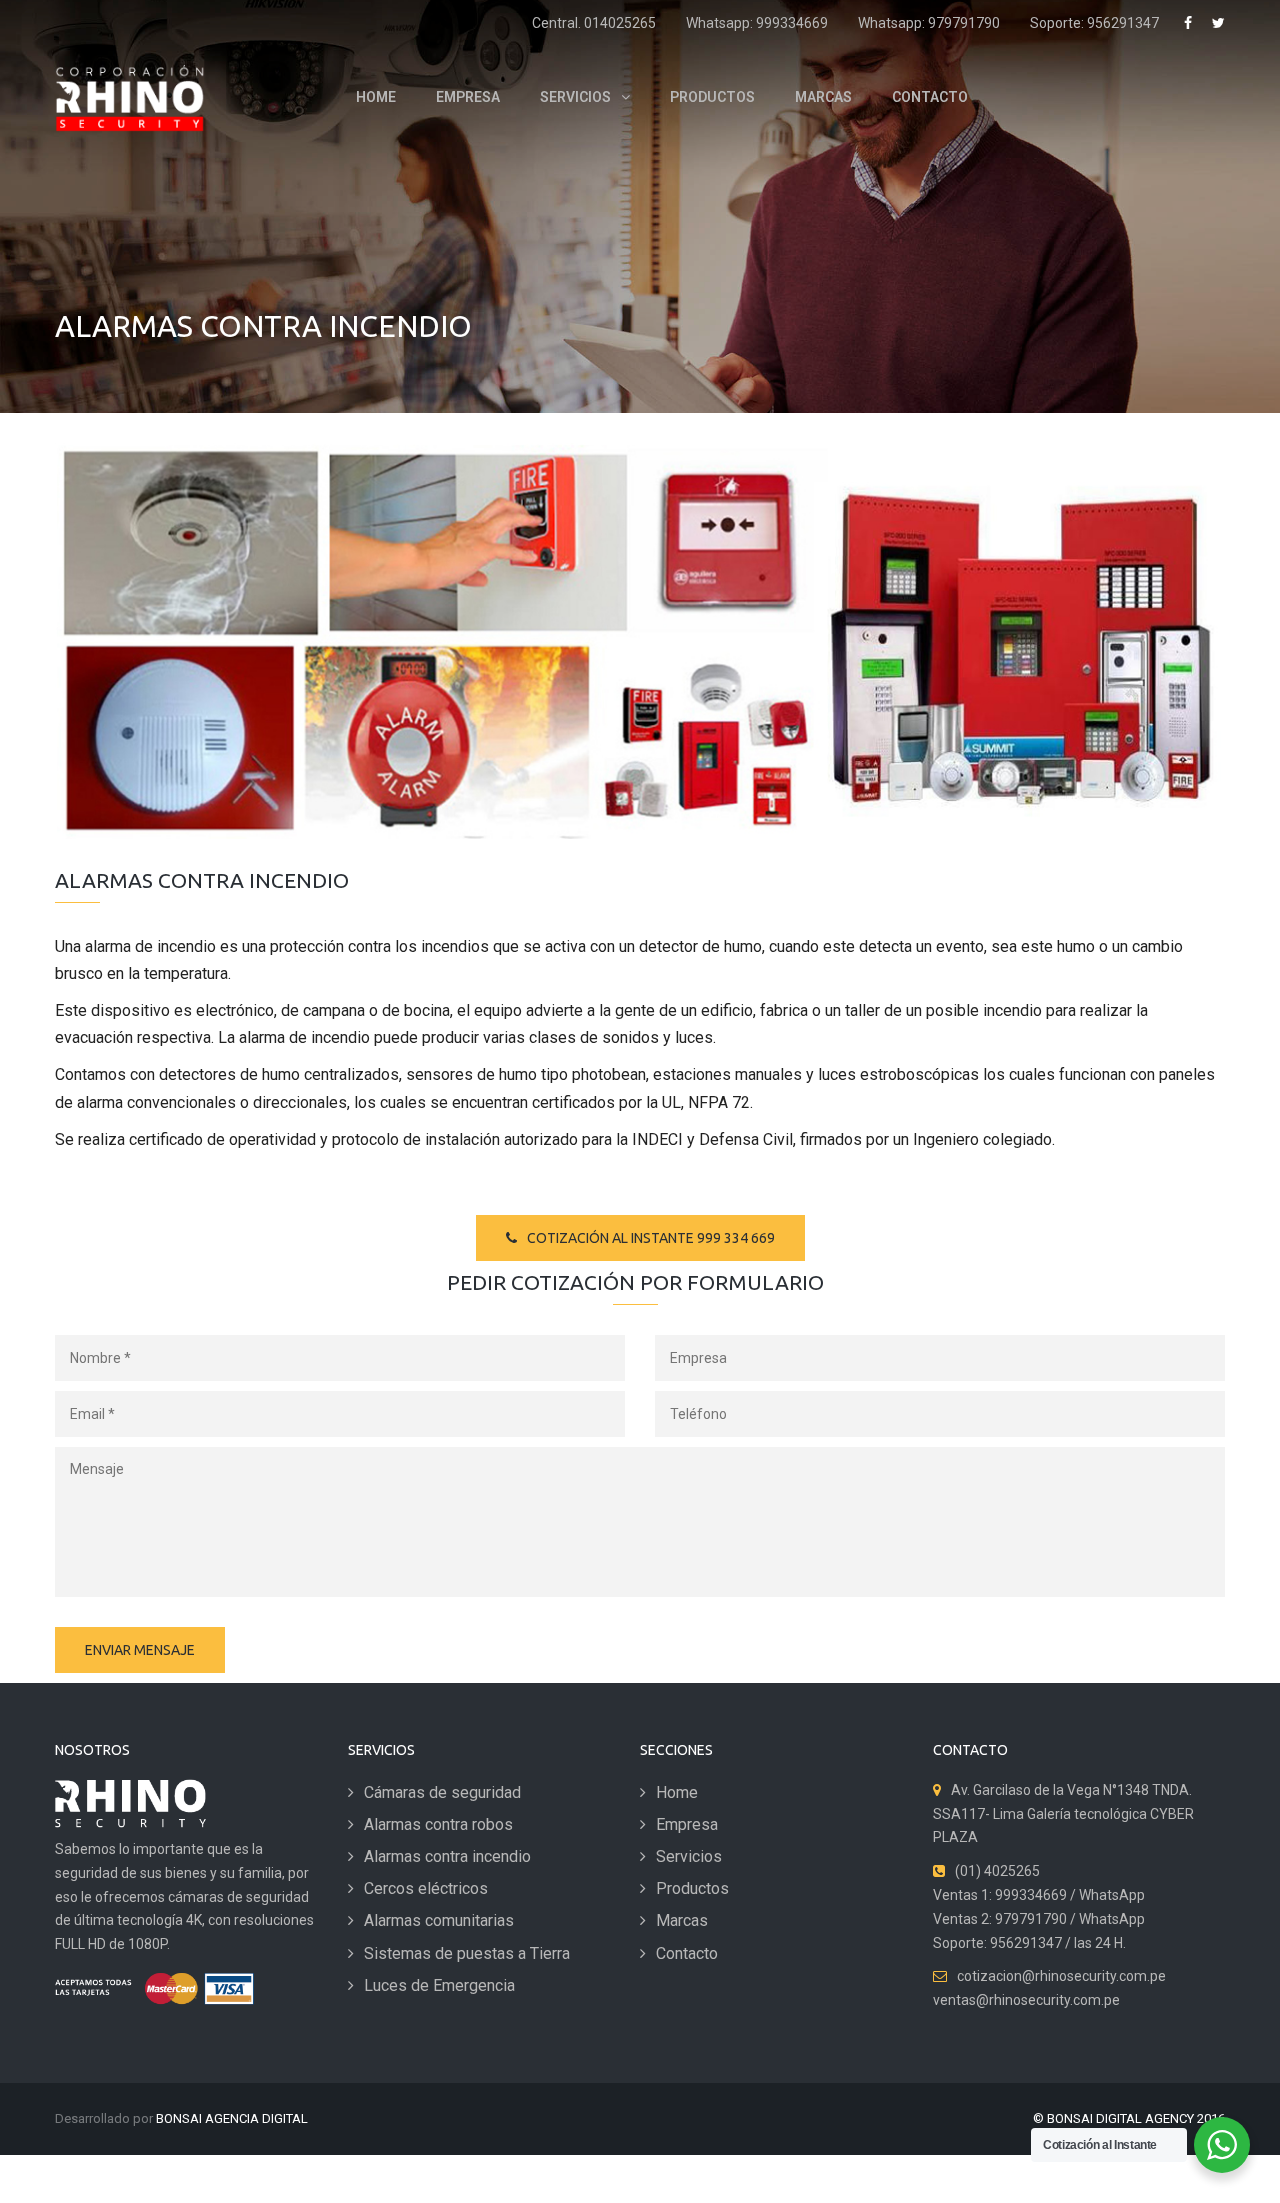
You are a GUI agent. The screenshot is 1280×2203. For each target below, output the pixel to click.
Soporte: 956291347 (1094, 23)
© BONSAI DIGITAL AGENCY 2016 (1129, 2118)
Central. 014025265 (594, 23)
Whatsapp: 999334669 (757, 23)
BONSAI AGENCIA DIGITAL (232, 2118)
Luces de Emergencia (439, 1985)
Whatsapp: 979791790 (929, 23)
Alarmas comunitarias (439, 1920)
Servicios (689, 1856)
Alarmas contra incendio (447, 1856)
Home (677, 1792)
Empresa (687, 1824)
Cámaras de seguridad (442, 1792)
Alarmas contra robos (438, 1824)
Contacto (687, 1953)
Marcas (682, 1920)
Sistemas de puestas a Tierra (467, 1953)
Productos (692, 1888)
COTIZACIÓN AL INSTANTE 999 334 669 (651, 1238)
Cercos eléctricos (426, 1888)
